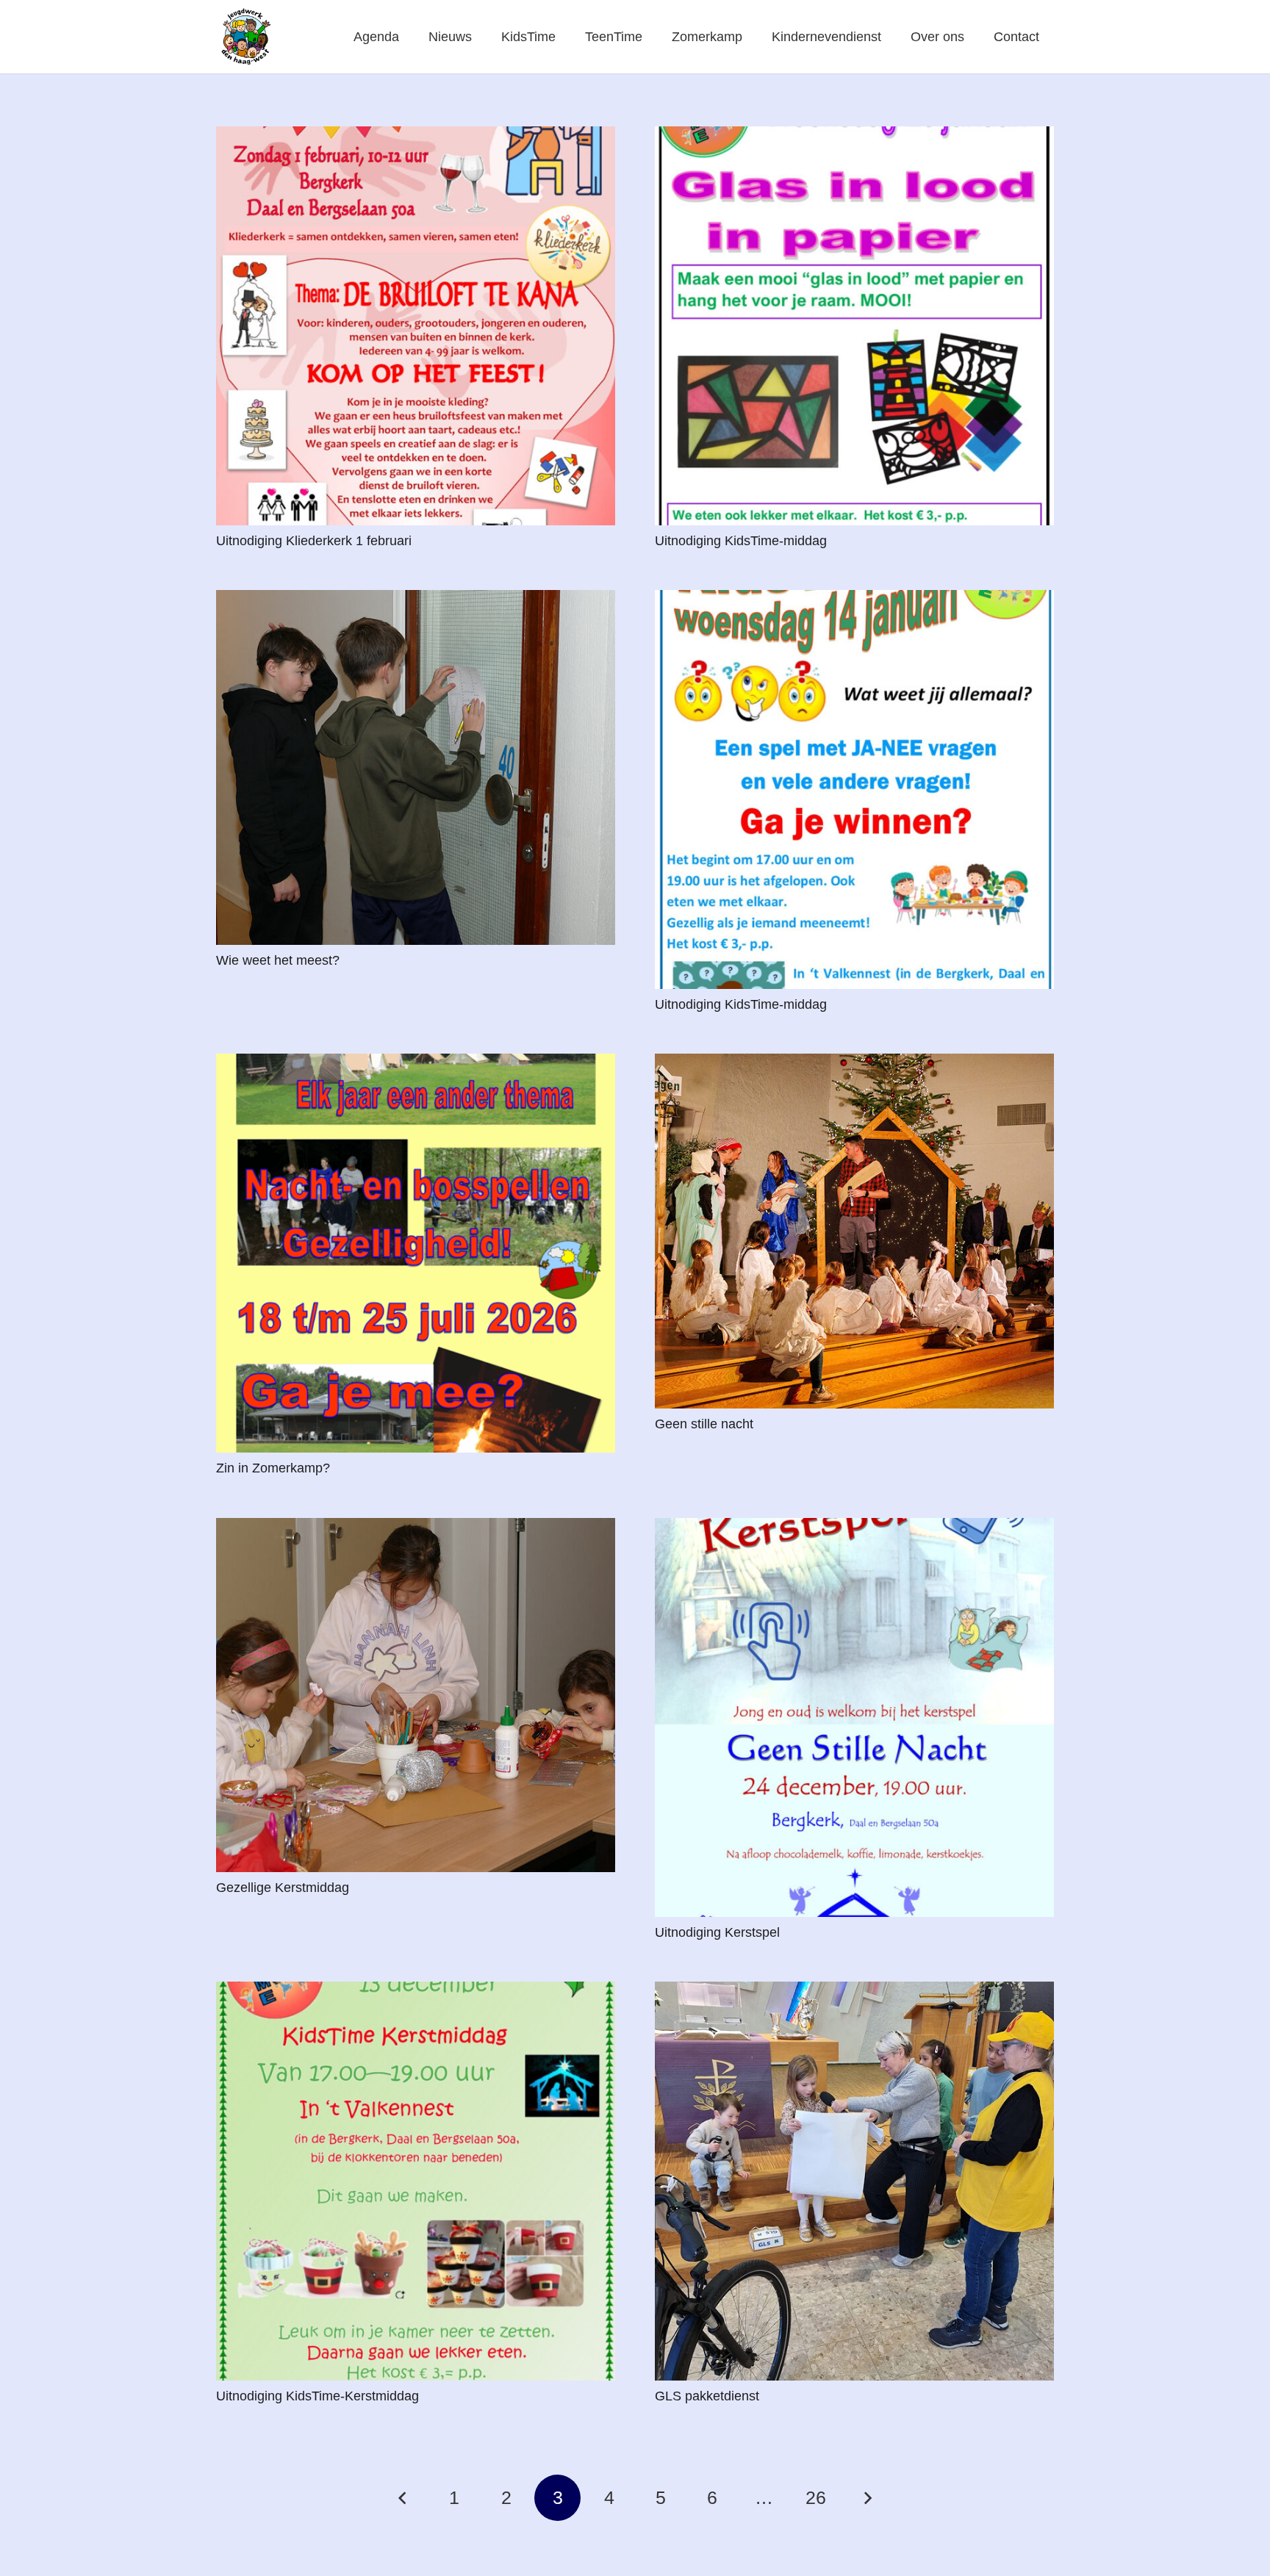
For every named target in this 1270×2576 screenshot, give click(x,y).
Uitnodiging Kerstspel (717, 1932)
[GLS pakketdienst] (854, 2181)
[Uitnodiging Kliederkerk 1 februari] (416, 326)
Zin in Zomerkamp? (273, 1468)
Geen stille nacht (704, 1424)
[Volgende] (867, 2498)
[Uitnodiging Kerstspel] (854, 1717)
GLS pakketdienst (707, 2396)
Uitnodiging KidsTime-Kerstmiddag (317, 2396)
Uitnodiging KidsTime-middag (741, 541)
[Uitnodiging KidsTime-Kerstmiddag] (416, 2181)
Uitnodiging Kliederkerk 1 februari (314, 541)
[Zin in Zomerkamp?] (416, 1253)
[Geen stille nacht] (854, 1231)
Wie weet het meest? (278, 960)
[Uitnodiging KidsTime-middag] (854, 326)
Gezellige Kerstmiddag (283, 1888)
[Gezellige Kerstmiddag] (416, 1695)
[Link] (245, 37)
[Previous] (403, 2498)
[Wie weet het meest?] (416, 767)
